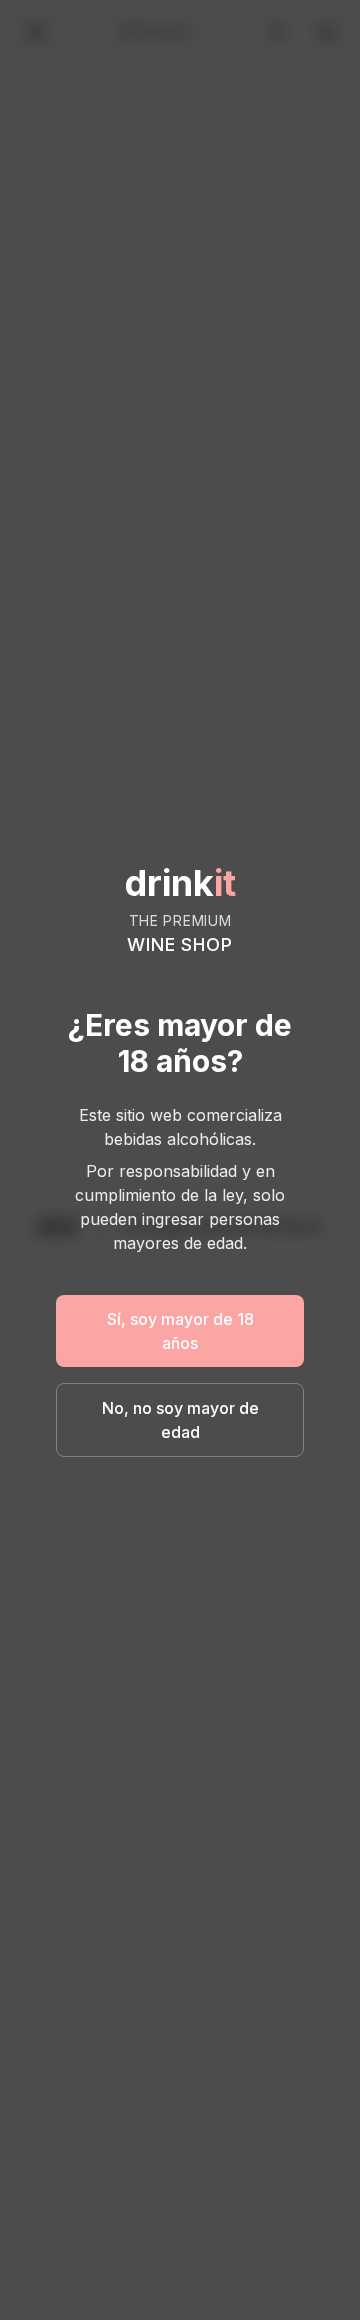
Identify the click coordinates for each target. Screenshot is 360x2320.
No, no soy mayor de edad (180, 1420)
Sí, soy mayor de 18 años (180, 1331)
